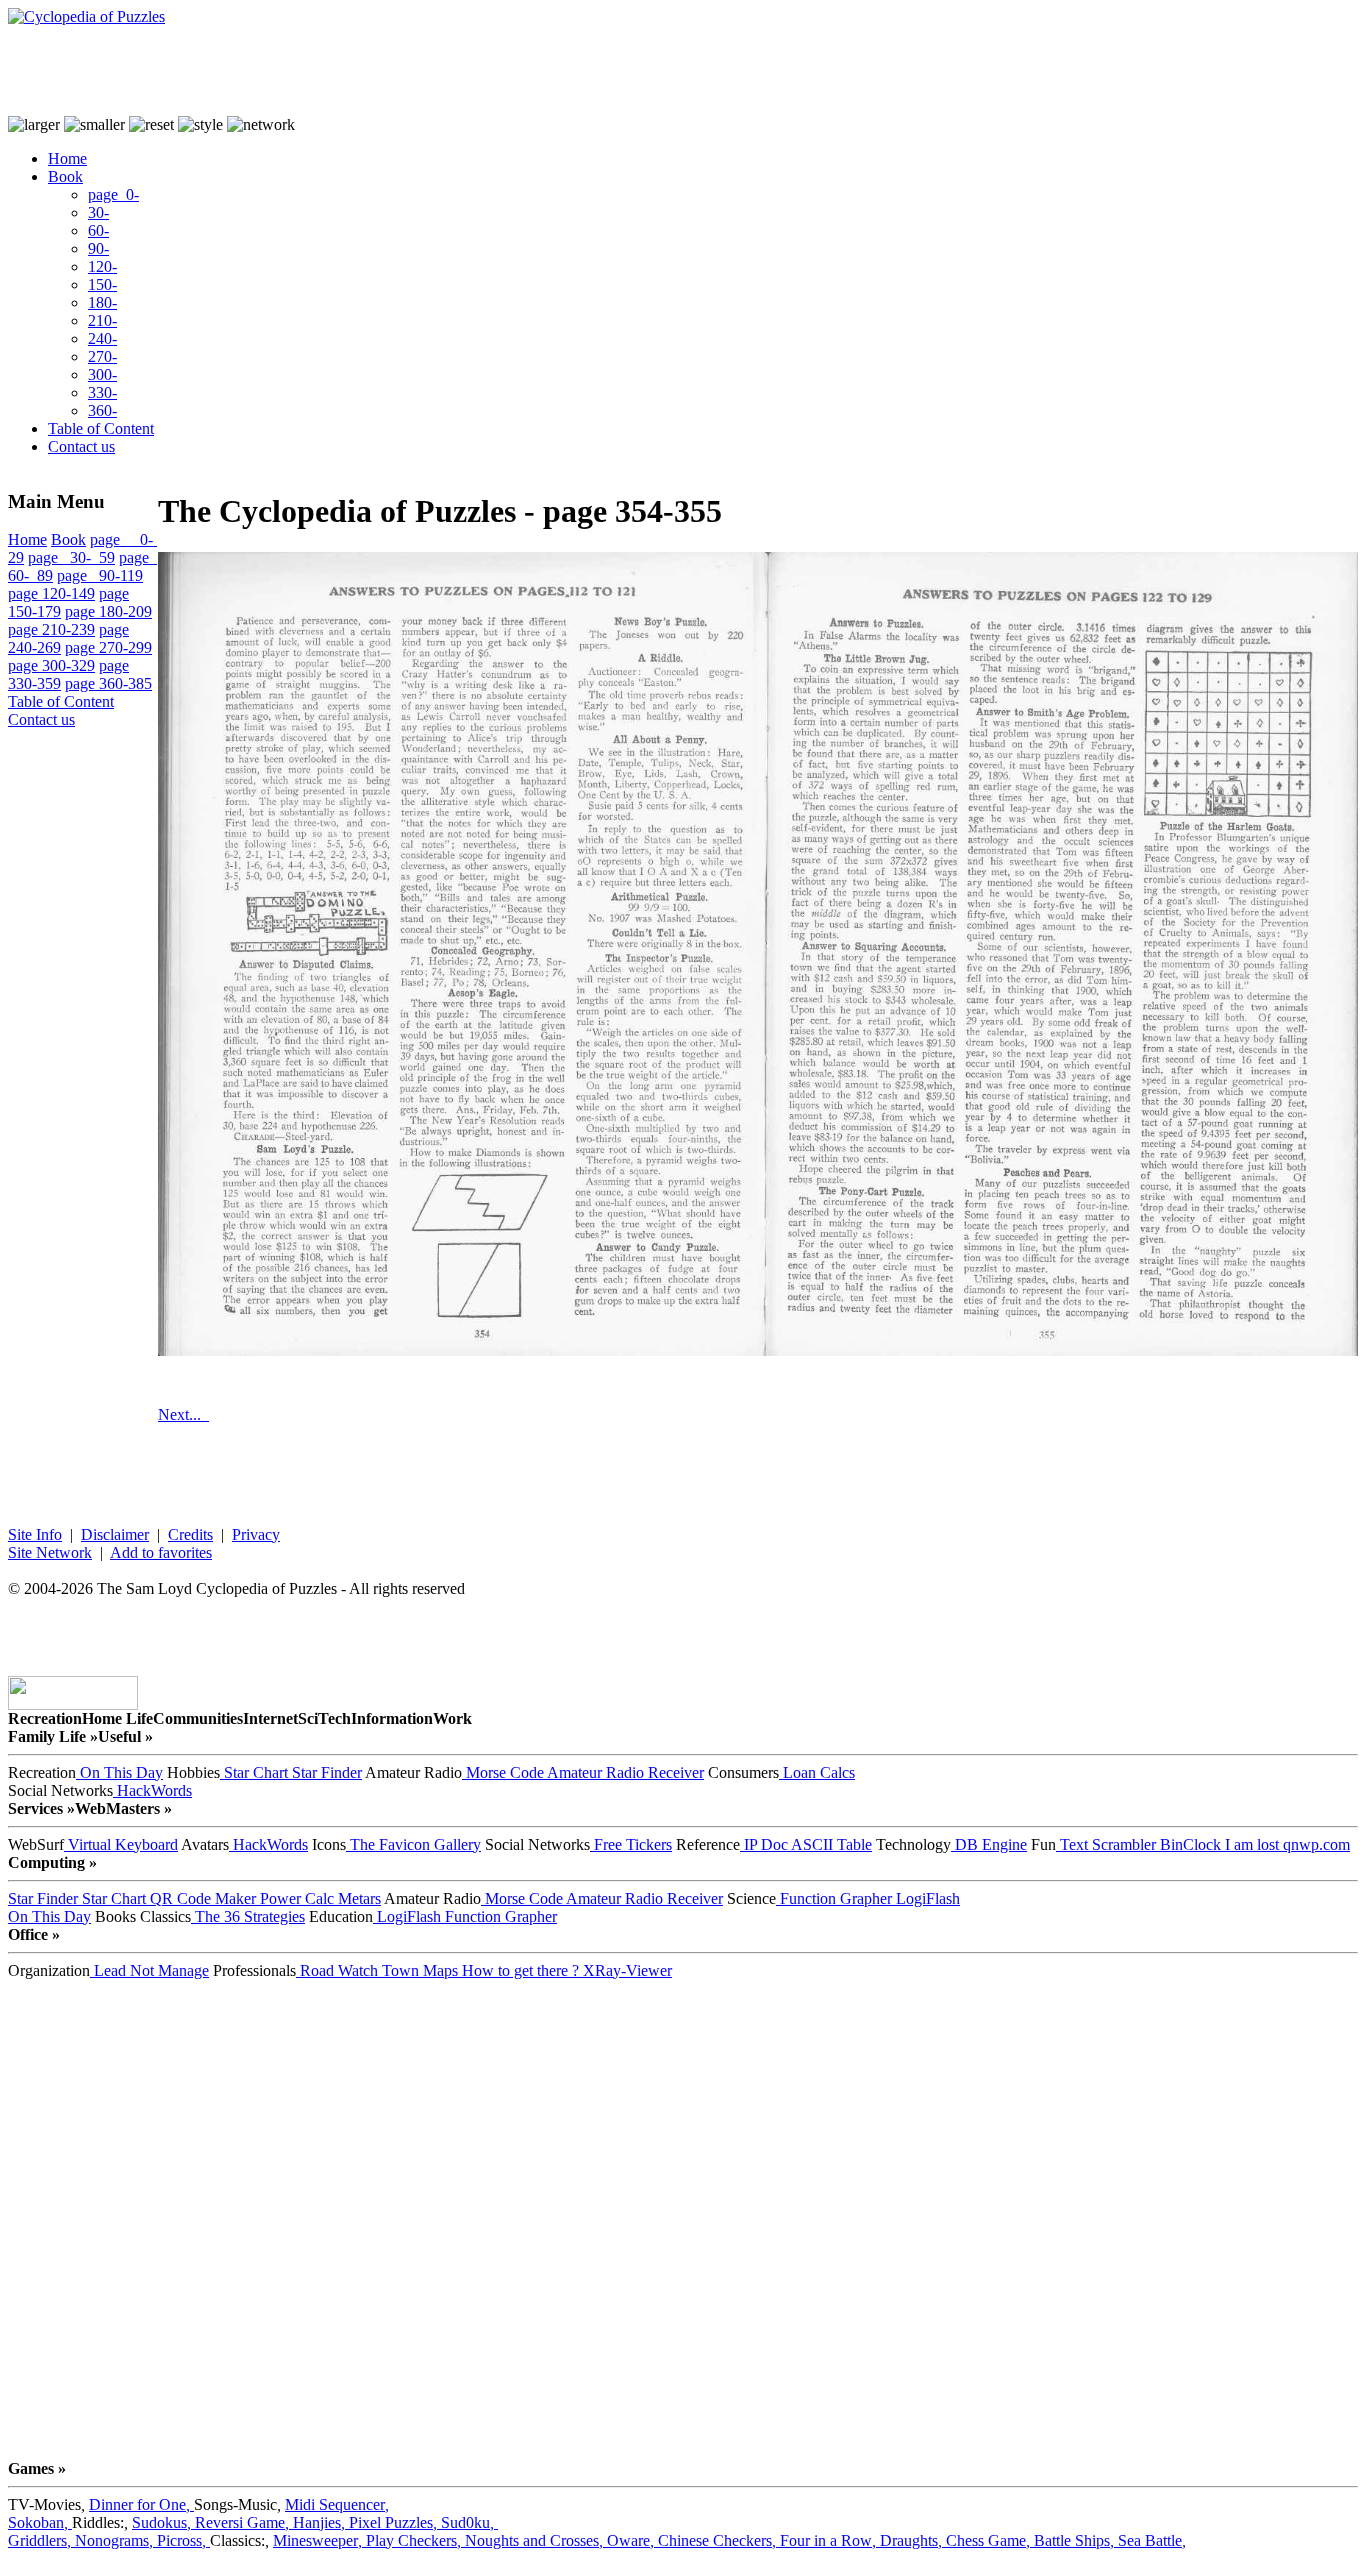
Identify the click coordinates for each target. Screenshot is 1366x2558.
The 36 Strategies (248, 1916)
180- (102, 302)
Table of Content (101, 428)
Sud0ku (469, 2522)
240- (102, 338)
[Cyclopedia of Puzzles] (86, 16)
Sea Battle (1152, 2540)
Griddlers (41, 2540)
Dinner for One (141, 2504)
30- (98, 212)
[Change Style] (200, 125)
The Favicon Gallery (413, 1844)
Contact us (81, 446)
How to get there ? (518, 1970)
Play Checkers (415, 2540)
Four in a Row (830, 2540)
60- (98, 230)
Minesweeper (319, 2540)
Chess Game (990, 2540)
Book (65, 176)
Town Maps (418, 1970)
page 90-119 (100, 575)
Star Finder (325, 1772)
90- (98, 248)
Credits (190, 1534)
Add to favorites (161, 1552)
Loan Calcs (817, 1772)
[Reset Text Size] (151, 125)
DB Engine (989, 1844)
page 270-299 (108, 647)
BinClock (1188, 1844)
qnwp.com (1314, 1844)
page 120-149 (51, 593)
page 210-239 (51, 629)
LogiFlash (926, 1898)
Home (67, 158)
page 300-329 (51, 665)
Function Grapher (834, 1898)
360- (102, 410)
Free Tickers (631, 1844)
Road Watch (337, 1970)
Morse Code (503, 1772)
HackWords (152, 1790)
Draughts (913, 2540)
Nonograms (116, 2540)
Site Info (35, 1534)
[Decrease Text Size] (94, 125)
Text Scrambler (1106, 1844)
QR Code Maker (201, 1898)
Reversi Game (244, 2522)
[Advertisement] (372, 71)
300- (102, 374)
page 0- (113, 194)
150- (102, 284)
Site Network (50, 1552)
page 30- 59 (71, 557)
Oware (632, 2540)
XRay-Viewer (625, 1970)
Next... (183, 1414)
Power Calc (295, 1898)
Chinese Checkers (719, 2540)
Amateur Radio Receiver (624, 1772)
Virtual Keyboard (121, 1844)
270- (102, 356)
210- (102, 320)
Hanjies (321, 2522)
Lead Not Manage (149, 1970)
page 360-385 (108, 683)
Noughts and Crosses (536, 2540)
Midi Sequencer (337, 2504)
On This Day (119, 1772)
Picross (183, 2540)
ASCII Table (830, 1844)
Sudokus (163, 2522)
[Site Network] (261, 125)
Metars (357, 1898)
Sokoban (40, 2522)
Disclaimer (115, 1534)
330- (102, 392)
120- (102, 266)
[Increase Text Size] (34, 125)
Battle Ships (1076, 2540)
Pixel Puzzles (395, 2522)
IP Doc (764, 1844)
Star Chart (254, 1772)
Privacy (256, 1534)
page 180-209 (108, 611)
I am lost (1250, 1844)
